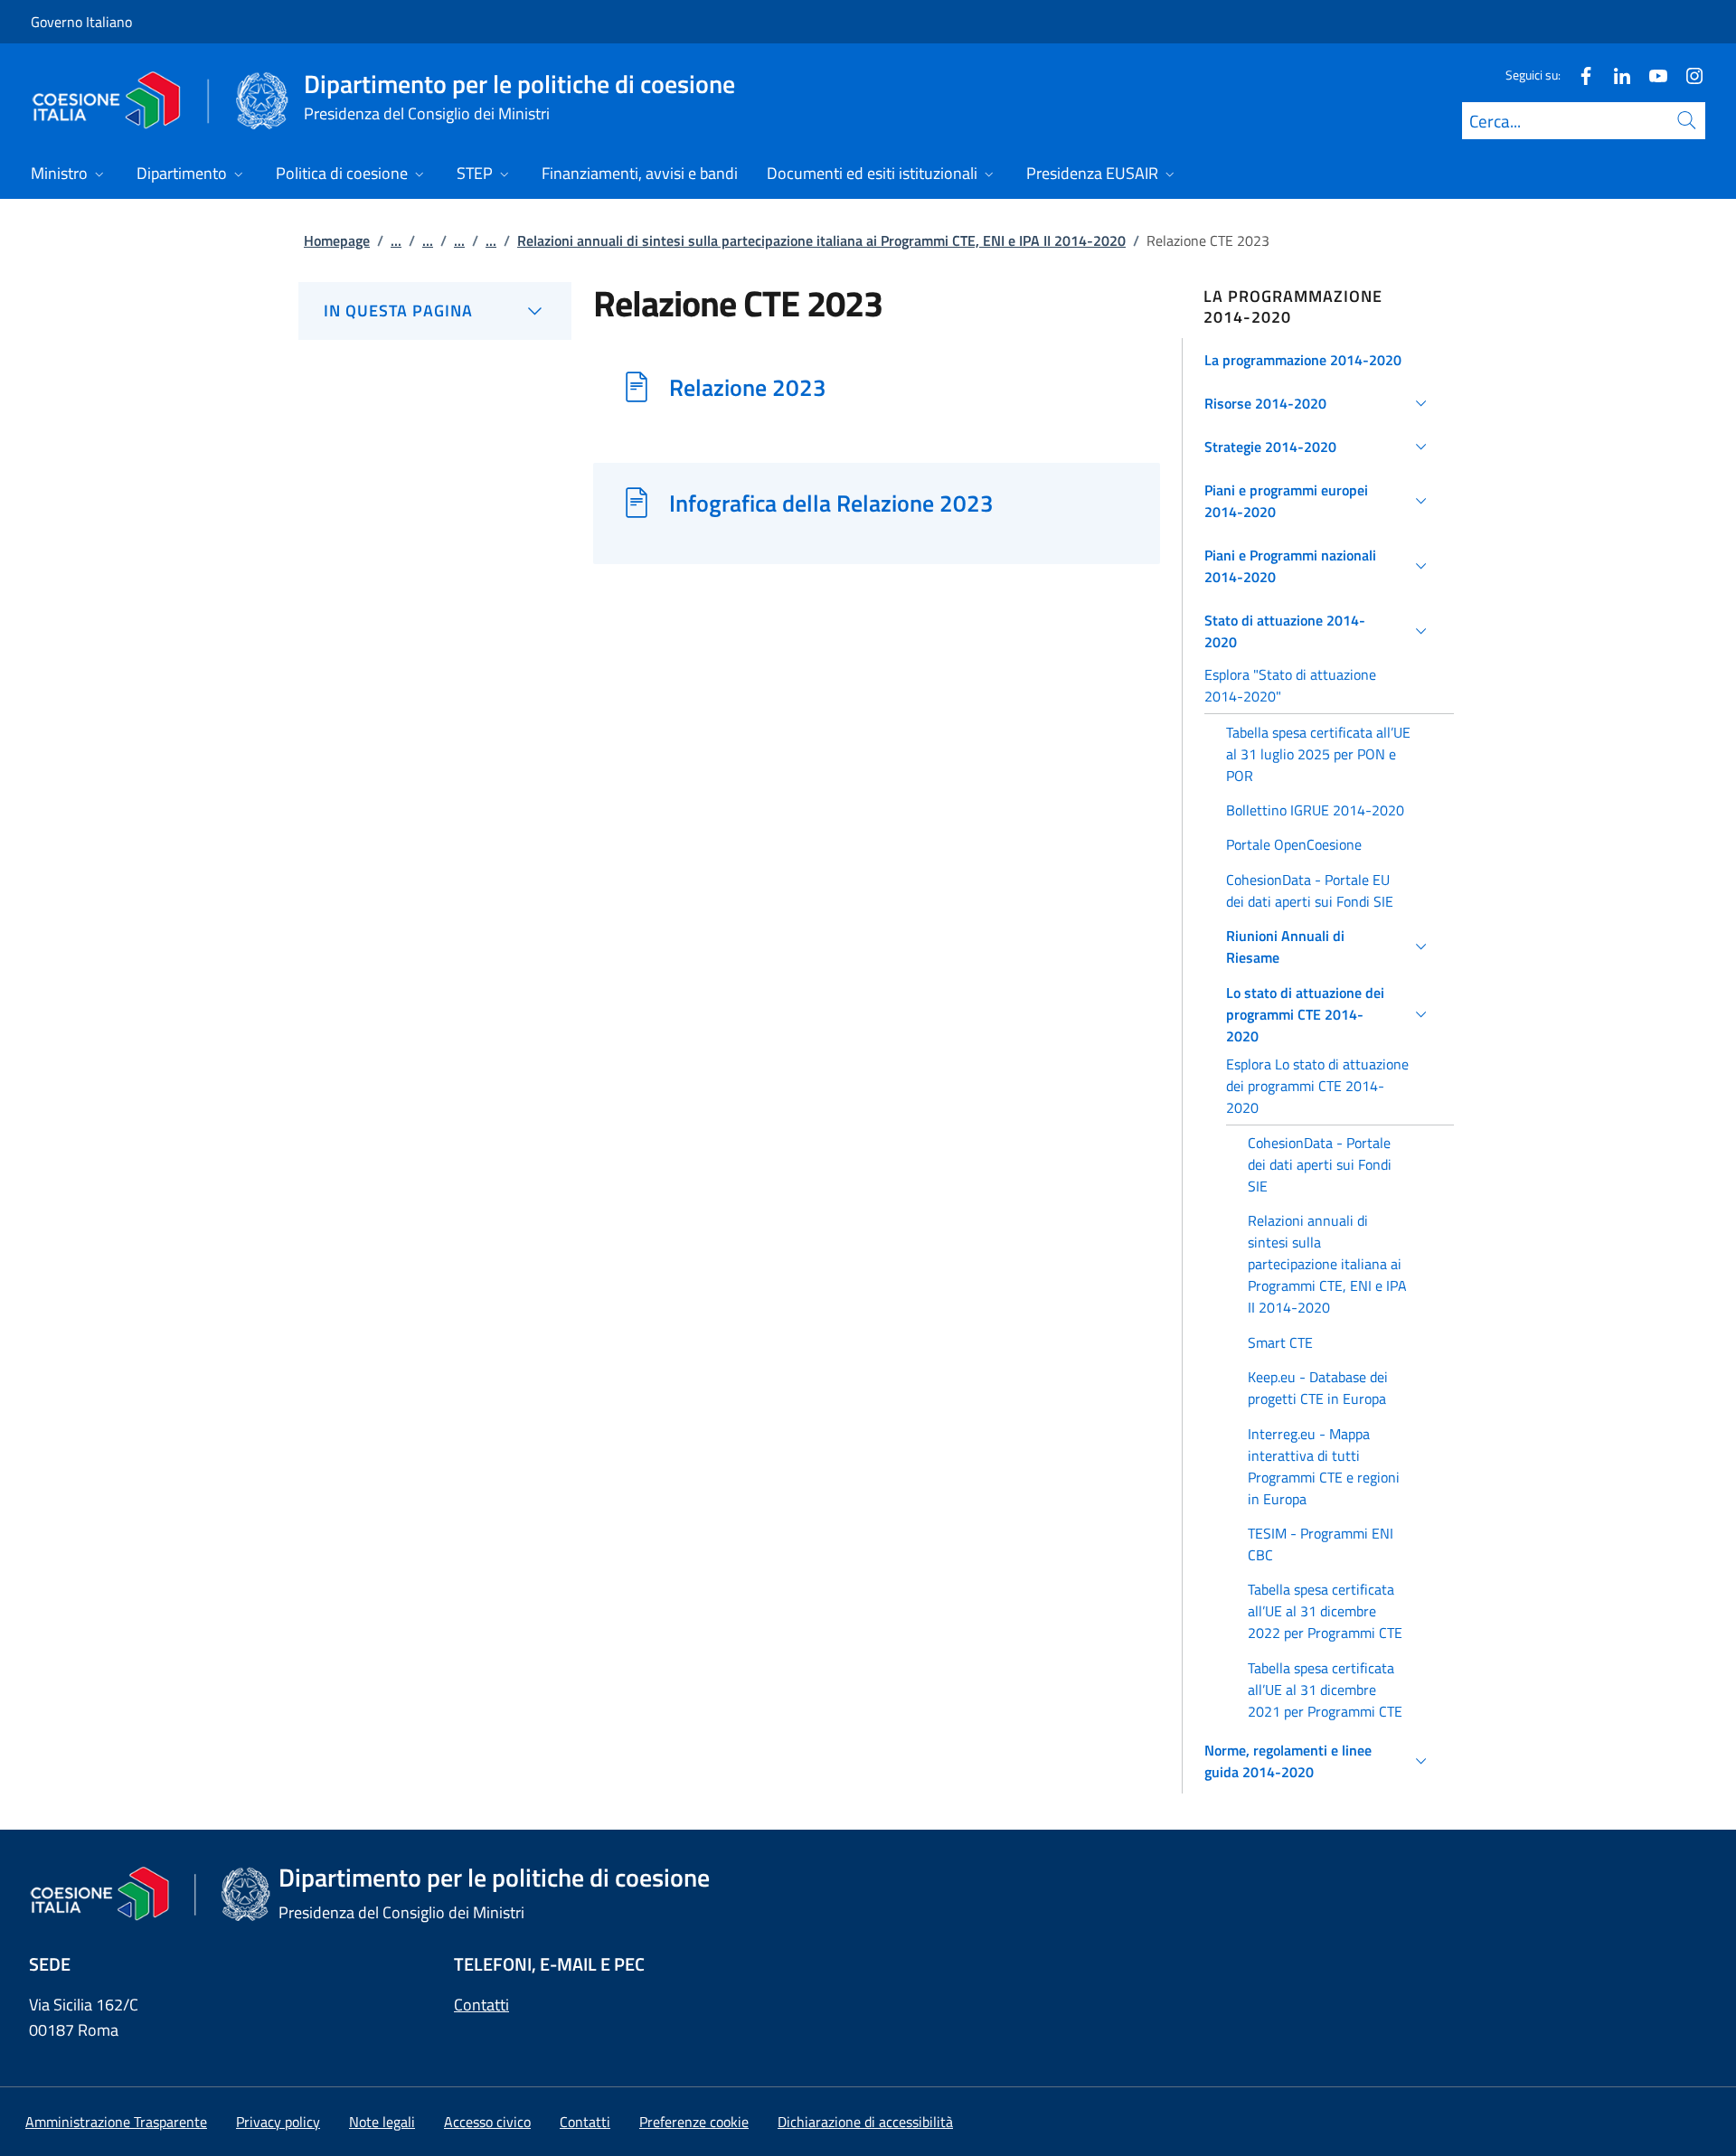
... (396, 240)
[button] (1319, 360)
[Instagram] (1687, 75)
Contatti (481, 2005)
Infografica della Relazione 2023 (831, 503)
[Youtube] (1651, 75)
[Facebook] (1579, 75)
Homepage (337, 240)
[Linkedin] (1615, 75)
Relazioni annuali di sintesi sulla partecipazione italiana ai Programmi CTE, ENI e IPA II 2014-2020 (821, 240)
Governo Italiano (81, 22)
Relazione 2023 (748, 387)
